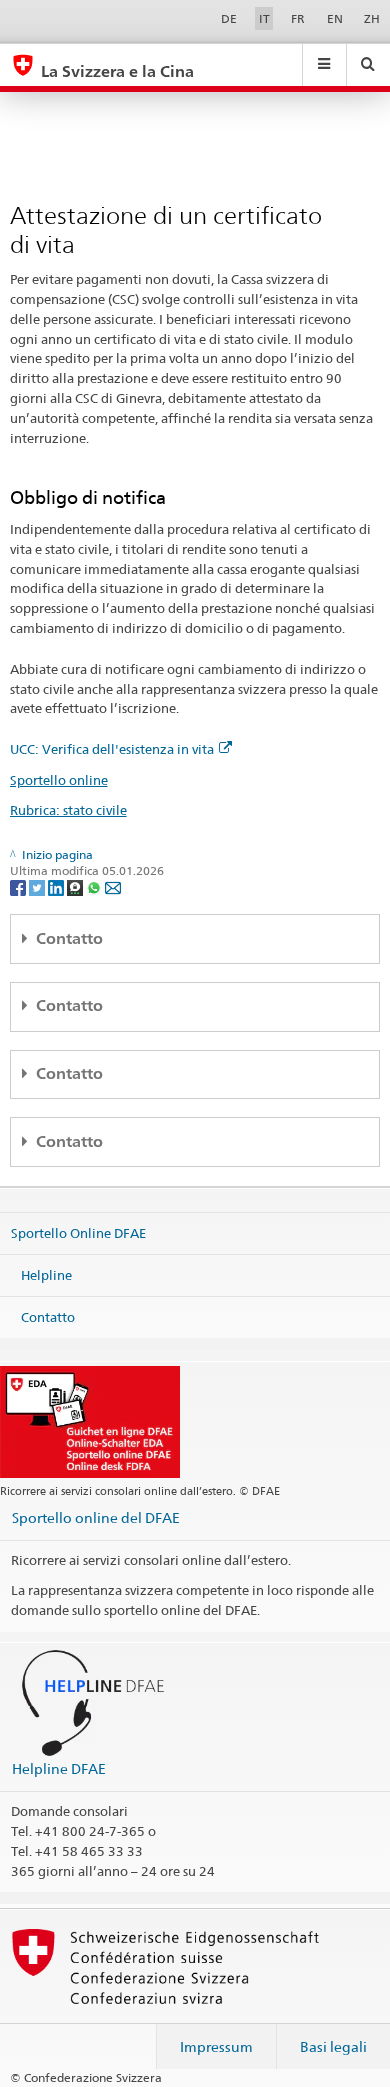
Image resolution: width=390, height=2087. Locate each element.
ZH (372, 18)
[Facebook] (19, 886)
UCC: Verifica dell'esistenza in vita (112, 749)
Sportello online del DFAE (96, 1517)
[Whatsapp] (95, 886)
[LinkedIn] (57, 886)
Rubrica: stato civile (68, 810)
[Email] (113, 886)
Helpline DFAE (59, 1768)
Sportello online (59, 780)
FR (298, 18)
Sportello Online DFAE (78, 1233)
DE (229, 18)
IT (264, 18)
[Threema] (76, 886)
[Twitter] (38, 886)
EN (335, 18)
